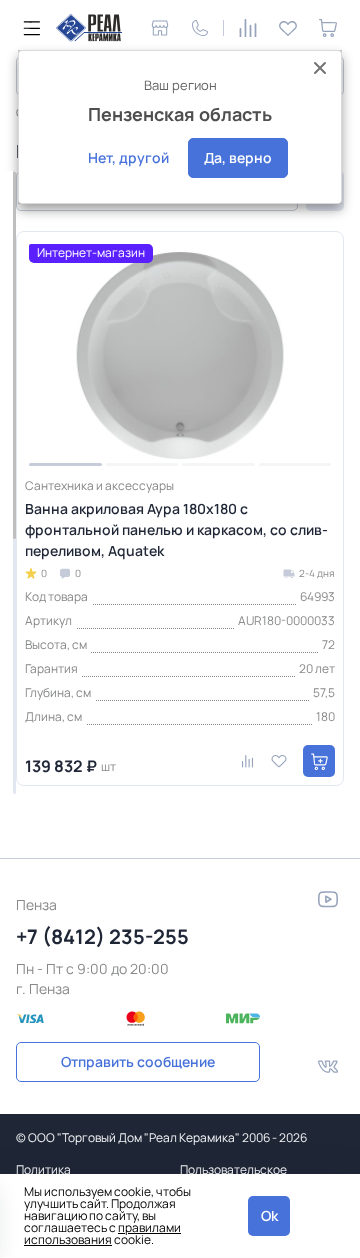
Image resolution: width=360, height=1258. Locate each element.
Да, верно (238, 157)
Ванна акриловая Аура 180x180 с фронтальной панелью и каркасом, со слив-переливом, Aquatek (176, 529)
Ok (269, 1215)
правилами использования (102, 1233)
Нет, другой (128, 157)
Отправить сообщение (138, 1061)
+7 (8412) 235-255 (102, 936)
